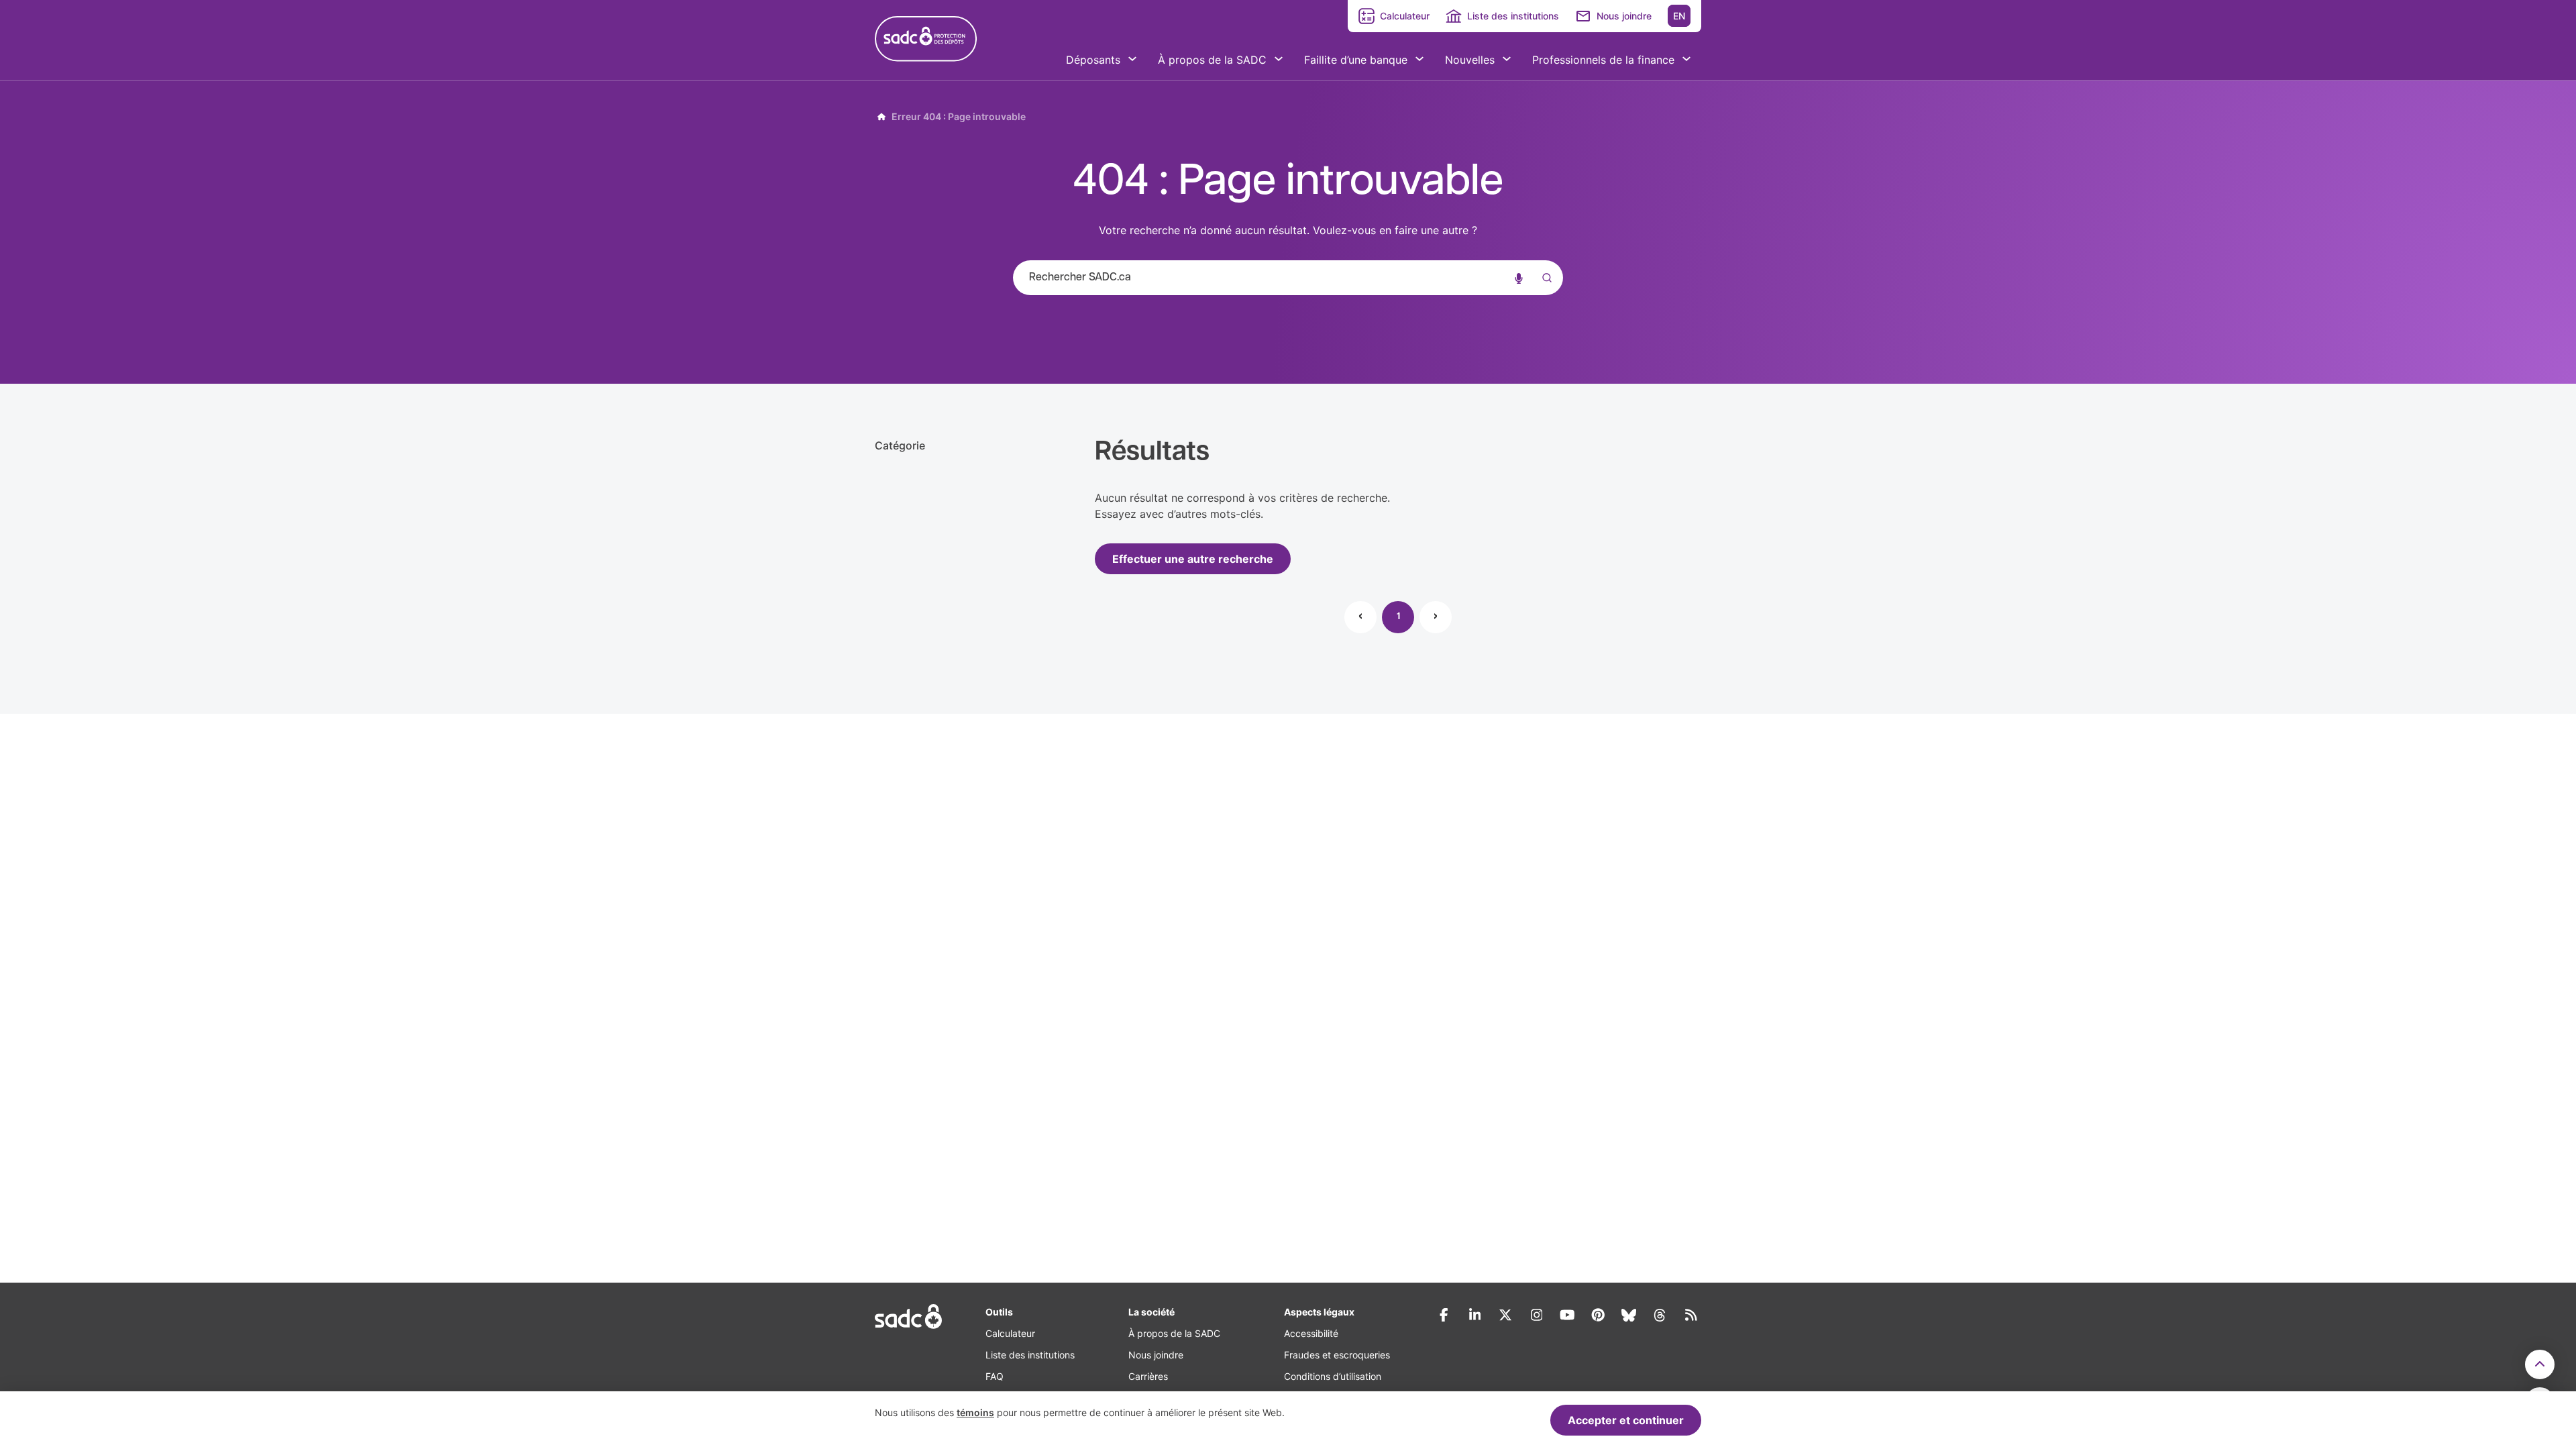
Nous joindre (1624, 16)
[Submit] (1544, 291)
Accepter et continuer (1626, 1420)
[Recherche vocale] (1519, 278)
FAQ (995, 1376)
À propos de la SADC (1174, 1333)
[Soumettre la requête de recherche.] (1544, 278)
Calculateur (1405, 16)
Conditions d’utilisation (1333, 1376)
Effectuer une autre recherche (1193, 559)
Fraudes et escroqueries (1337, 1355)
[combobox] (1288, 278)
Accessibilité (1311, 1333)
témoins (975, 1412)
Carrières (1148, 1376)
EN (1679, 16)
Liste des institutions (1513, 16)
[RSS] (1690, 1315)
